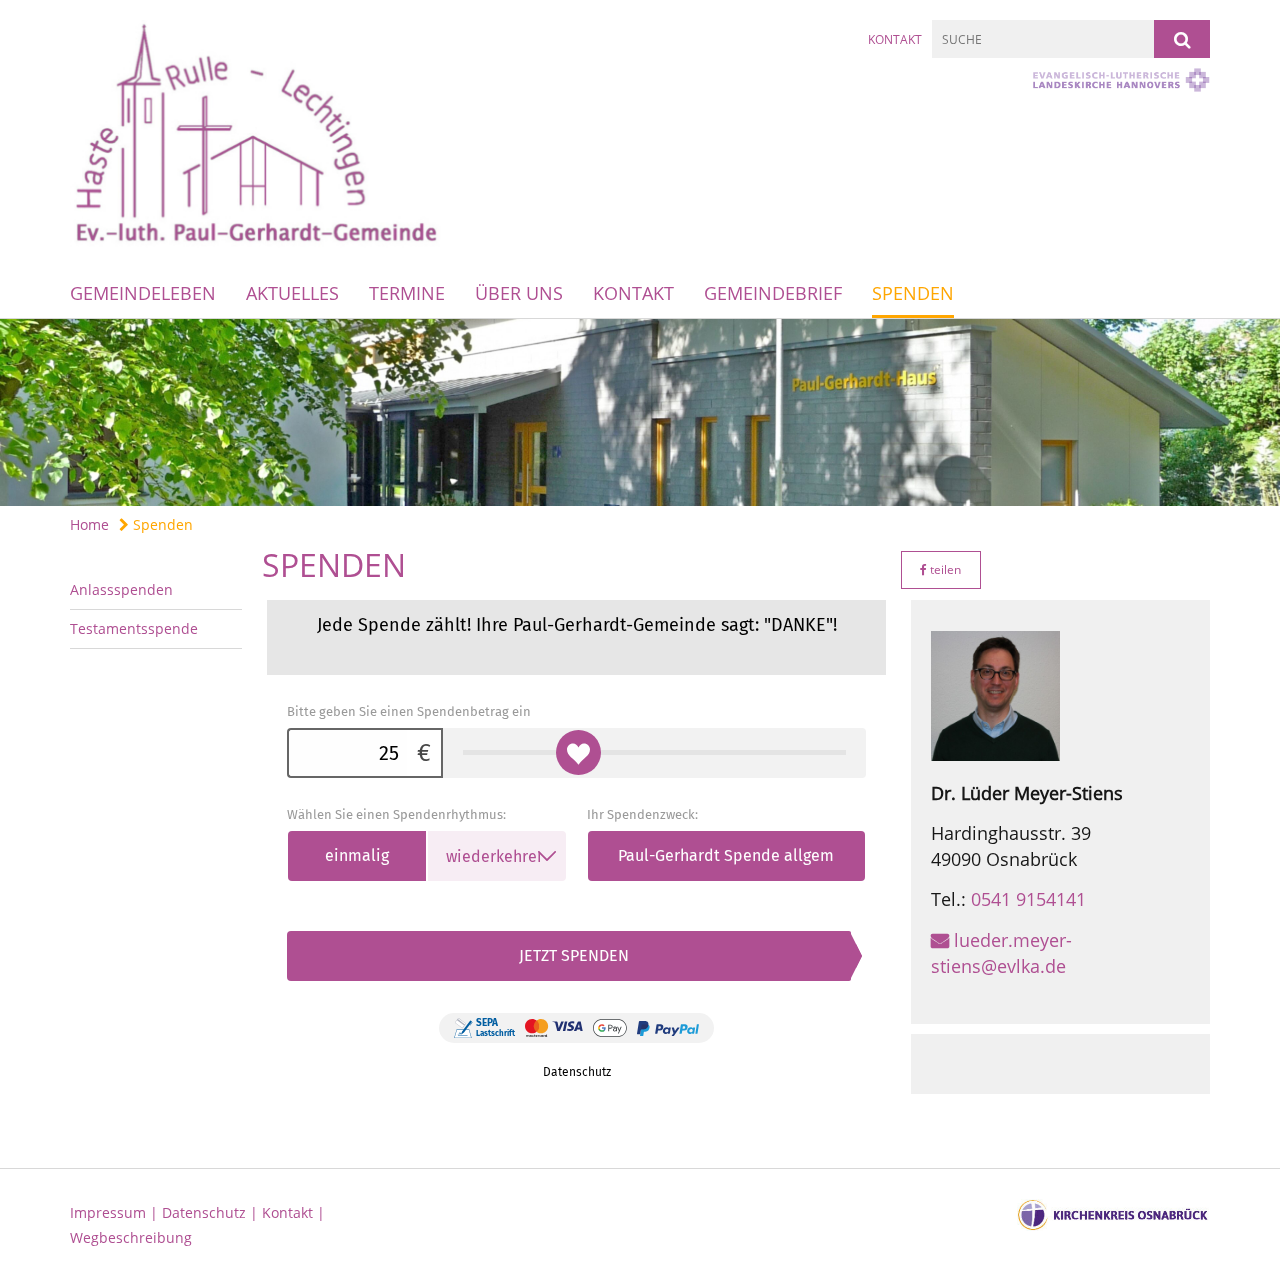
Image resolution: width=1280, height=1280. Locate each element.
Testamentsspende (134, 628)
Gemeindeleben (143, 293)
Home (89, 524)
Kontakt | (293, 1212)
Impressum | (116, 1212)
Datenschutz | (212, 1212)
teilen (944, 569)
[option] (640, 412)
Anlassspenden (121, 589)
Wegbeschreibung (131, 1237)
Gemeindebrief (773, 293)
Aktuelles (292, 293)
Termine (407, 293)
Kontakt (895, 39)
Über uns (519, 293)
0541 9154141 (1028, 899)
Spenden (913, 293)
